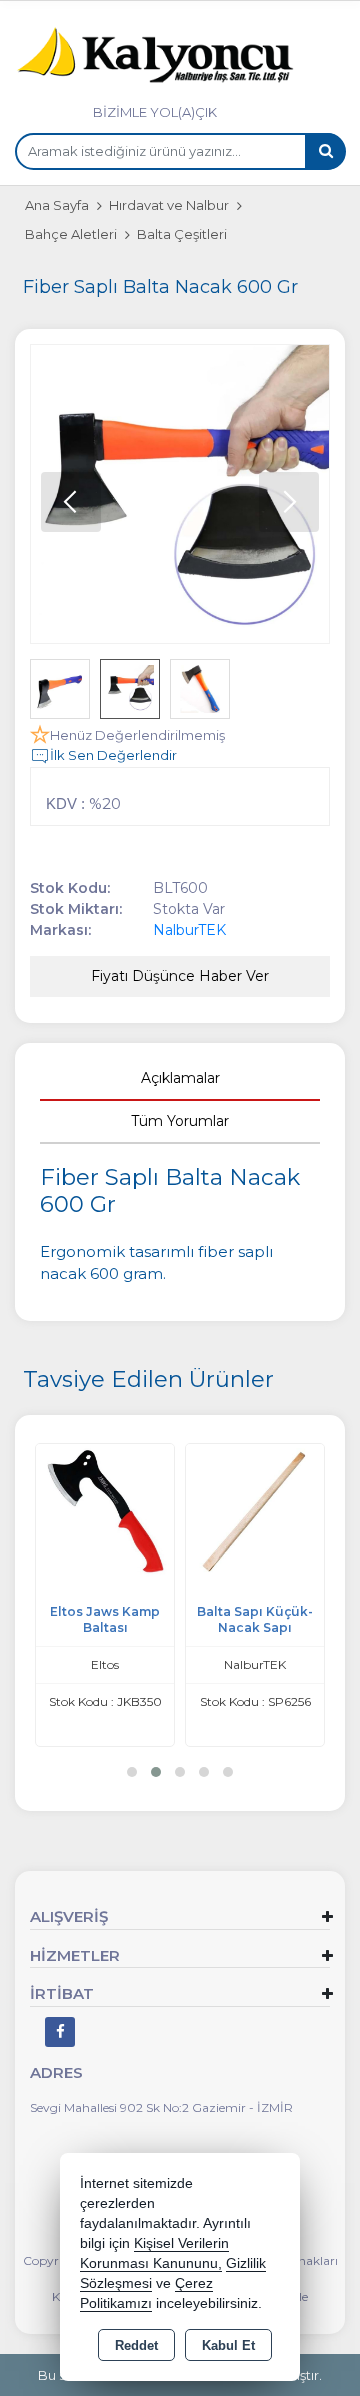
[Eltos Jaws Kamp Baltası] (105, 1511)
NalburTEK (189, 930)
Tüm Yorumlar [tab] (180, 1121)
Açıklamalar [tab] (180, 1078)
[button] (289, 502)
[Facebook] (60, 2032)
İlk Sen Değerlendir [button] (113, 755)
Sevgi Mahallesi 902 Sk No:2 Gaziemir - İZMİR (161, 2107)
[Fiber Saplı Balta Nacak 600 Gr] (180, 494)
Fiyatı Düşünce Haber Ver (180, 976)
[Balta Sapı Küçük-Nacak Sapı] (255, 1511)
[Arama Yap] (325, 151)
